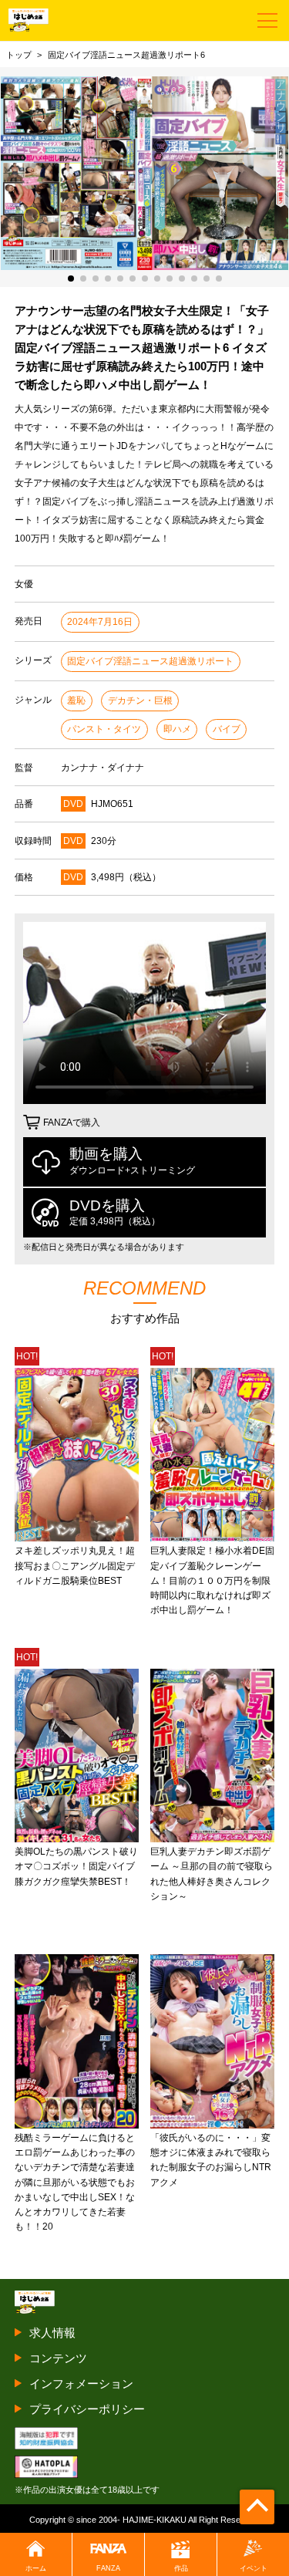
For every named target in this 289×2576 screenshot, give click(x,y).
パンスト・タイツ (104, 729)
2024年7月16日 (100, 622)
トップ (19, 55)
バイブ (227, 729)
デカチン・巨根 (140, 701)
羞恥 (76, 701)
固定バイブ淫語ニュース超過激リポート (150, 661)
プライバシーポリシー (87, 2409)
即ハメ (177, 729)
